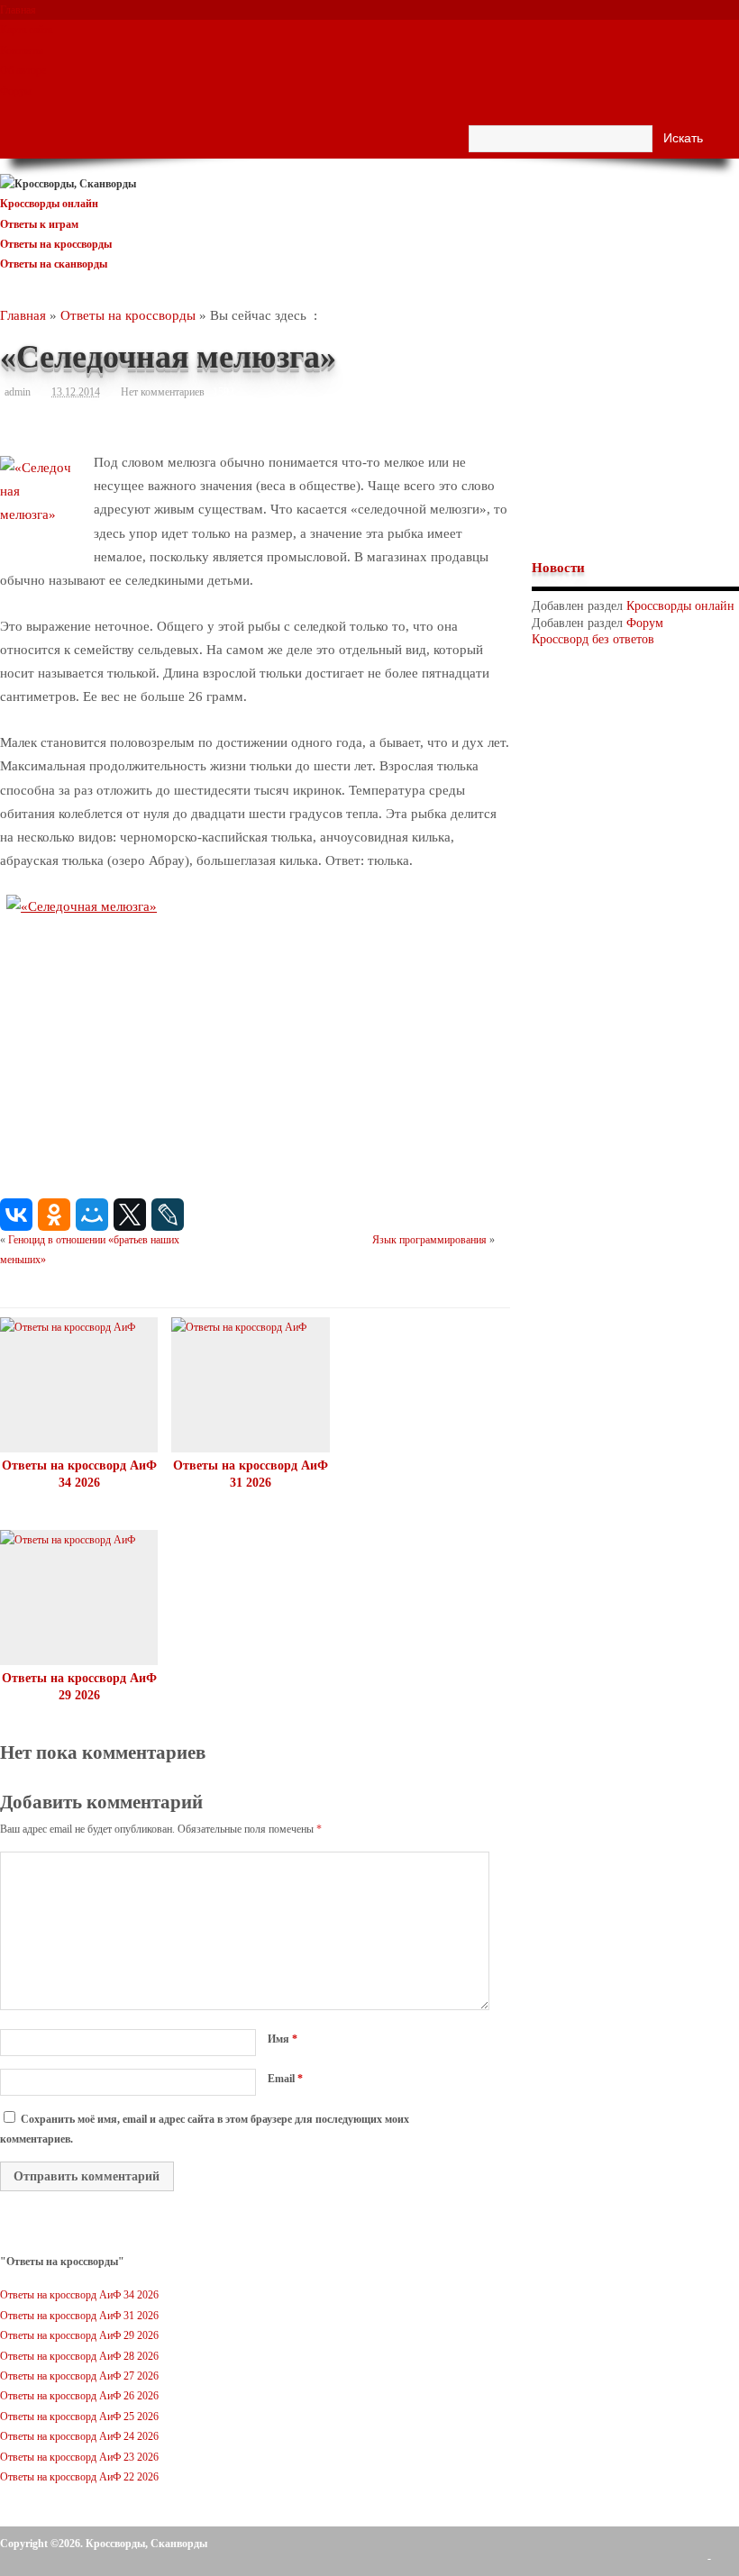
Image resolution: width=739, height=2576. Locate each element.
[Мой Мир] (92, 1215)
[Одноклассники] (54, 1215)
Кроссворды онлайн (49, 204)
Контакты (22, 50)
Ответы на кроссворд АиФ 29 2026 (79, 2335)
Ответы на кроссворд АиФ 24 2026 (79, 2436)
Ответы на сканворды (54, 264)
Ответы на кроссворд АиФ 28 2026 (79, 2356)
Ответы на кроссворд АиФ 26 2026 (79, 2396)
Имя (283, 2039)
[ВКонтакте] (16, 1215)
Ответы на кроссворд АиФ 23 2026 (79, 2457)
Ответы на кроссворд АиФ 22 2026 (79, 2477)
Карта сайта (26, 30)
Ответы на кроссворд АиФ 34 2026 (79, 2295)
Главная (18, 10)
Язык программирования (429, 1240)
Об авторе (23, 70)
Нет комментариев (163, 392)
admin (18, 392)
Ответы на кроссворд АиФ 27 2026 (79, 2376)
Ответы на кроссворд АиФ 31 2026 (79, 2316)
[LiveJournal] (168, 1215)
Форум (16, 91)
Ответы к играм (39, 224)
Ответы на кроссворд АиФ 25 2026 (79, 2417)
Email (285, 2079)
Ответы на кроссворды (56, 244)
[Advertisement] (635, 430)
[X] (130, 1215)
